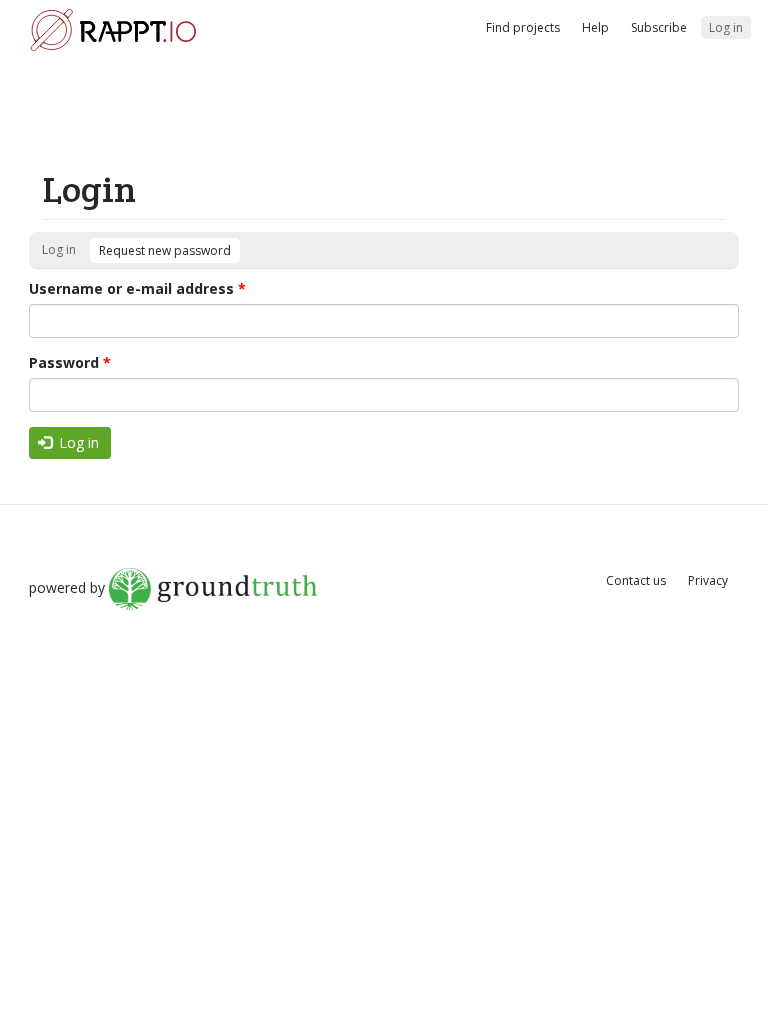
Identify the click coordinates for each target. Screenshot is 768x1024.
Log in (726, 27)
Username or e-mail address (137, 288)
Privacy (708, 580)
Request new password (165, 250)
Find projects (523, 27)
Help (595, 27)
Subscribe (659, 27)
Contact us (636, 580)
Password (70, 362)
